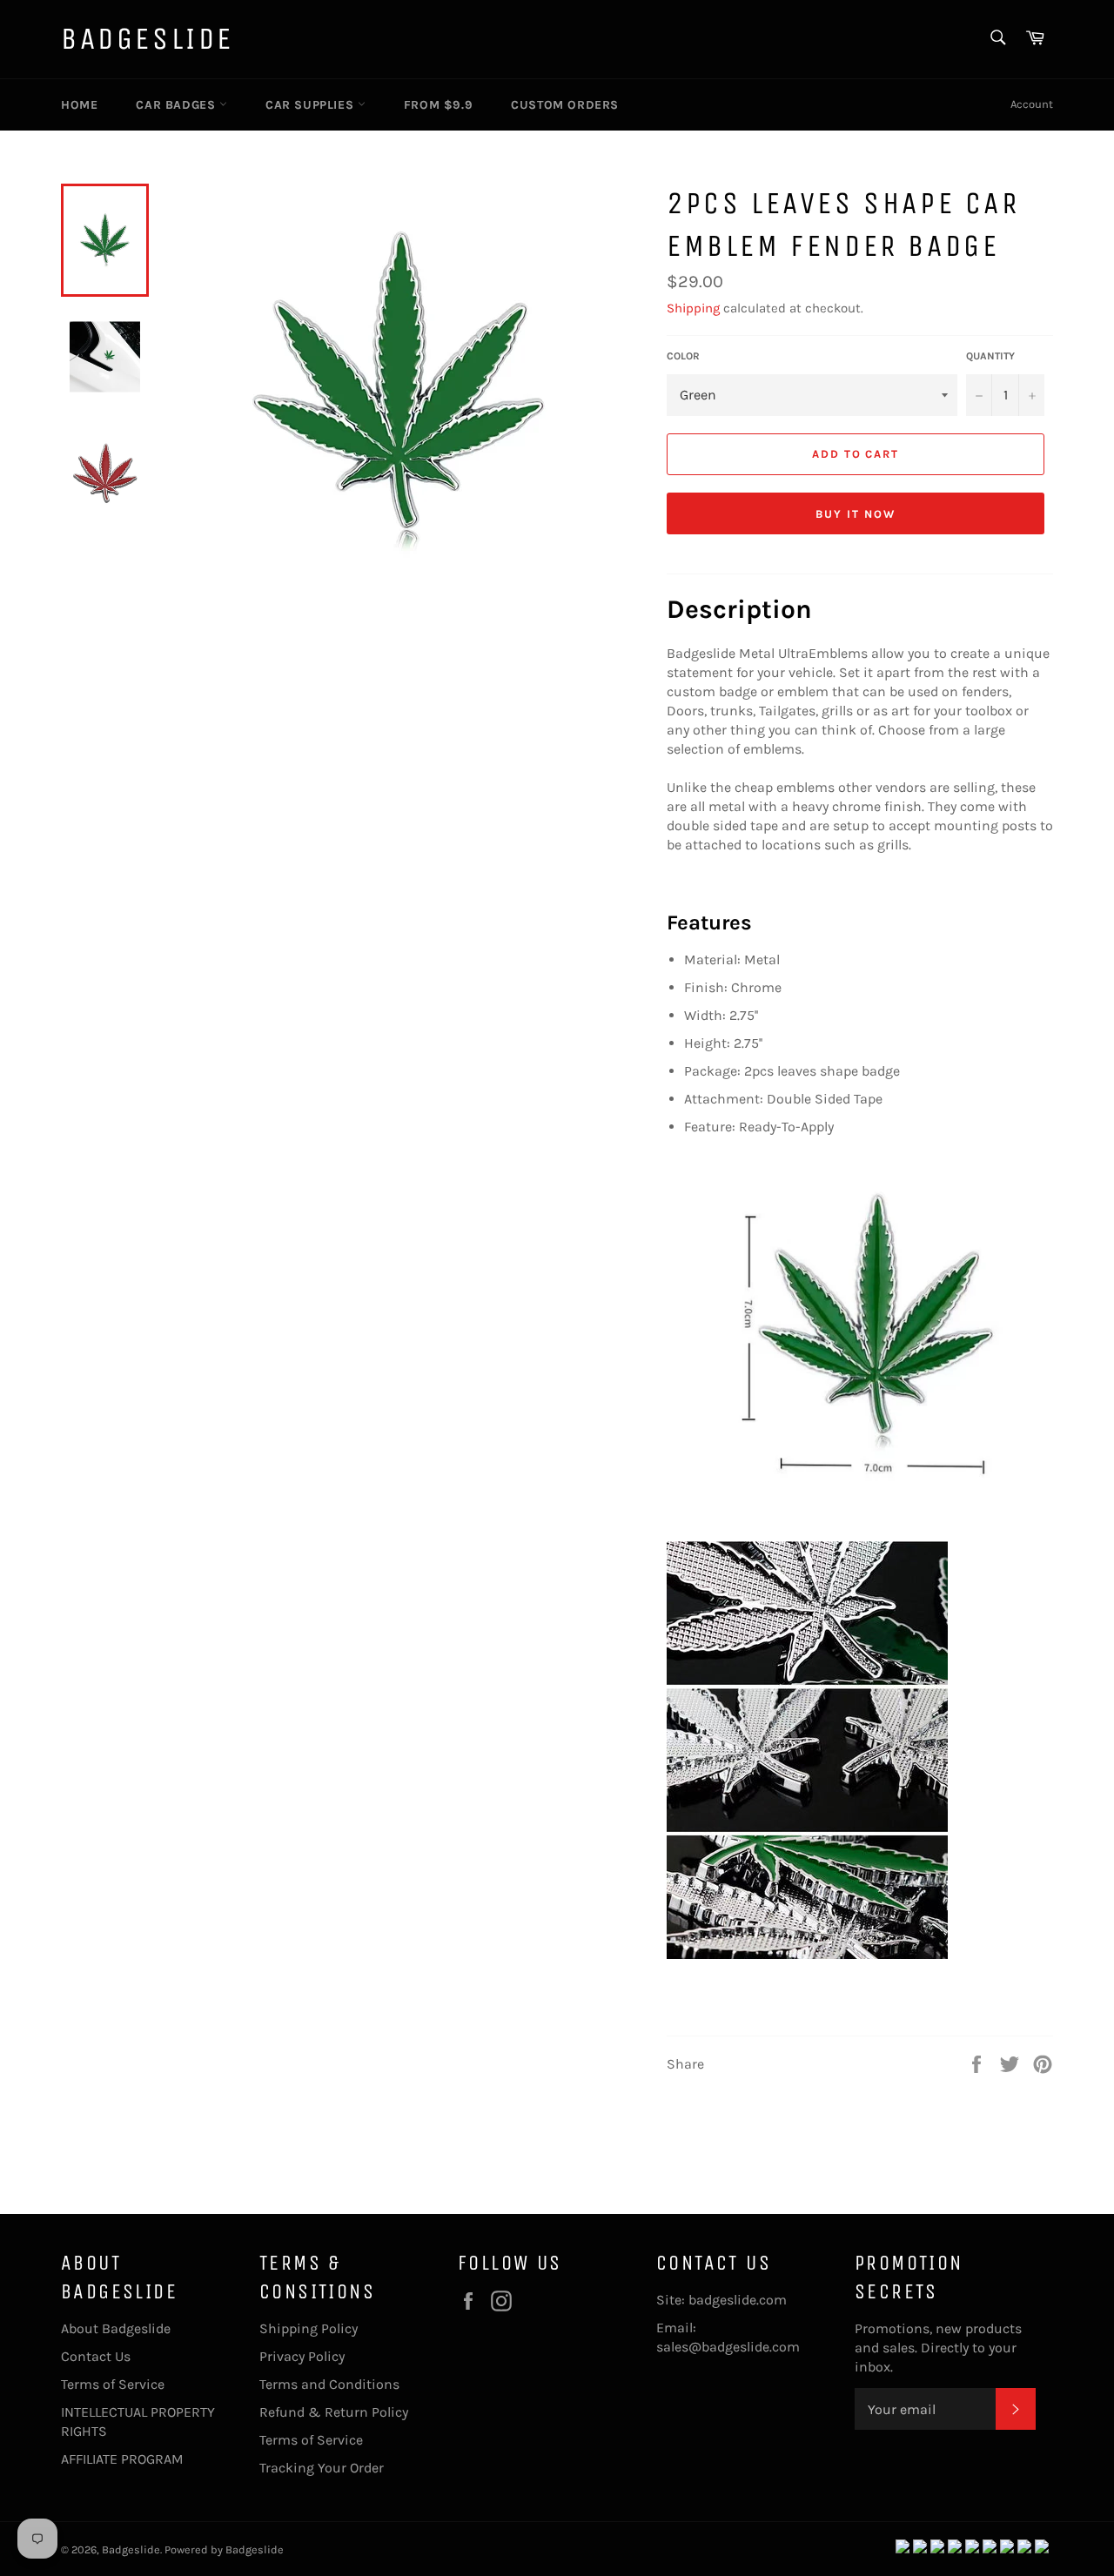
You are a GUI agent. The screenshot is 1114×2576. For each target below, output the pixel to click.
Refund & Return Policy (334, 2412)
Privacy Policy (302, 2356)
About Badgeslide (116, 2328)
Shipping (693, 308)
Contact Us (96, 2356)
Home (79, 105)
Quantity (990, 356)
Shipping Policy (309, 2328)
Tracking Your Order (322, 2468)
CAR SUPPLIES (312, 105)
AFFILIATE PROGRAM (122, 2459)
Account (1032, 104)
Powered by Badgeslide (224, 2549)
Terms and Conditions (329, 2384)
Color (683, 356)
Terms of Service (113, 2384)
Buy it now (856, 514)
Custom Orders (565, 105)
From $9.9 (438, 105)
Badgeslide (148, 39)
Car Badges (178, 105)
